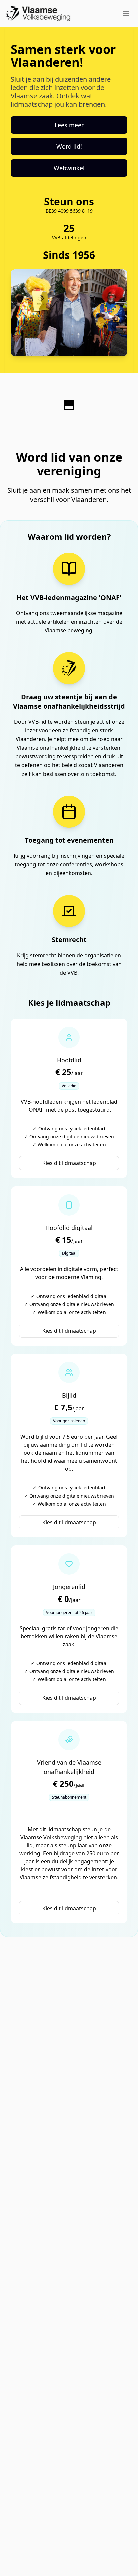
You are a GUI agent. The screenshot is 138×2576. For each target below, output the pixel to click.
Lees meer (69, 125)
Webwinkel (69, 168)
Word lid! (69, 146)
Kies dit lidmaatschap (69, 1163)
